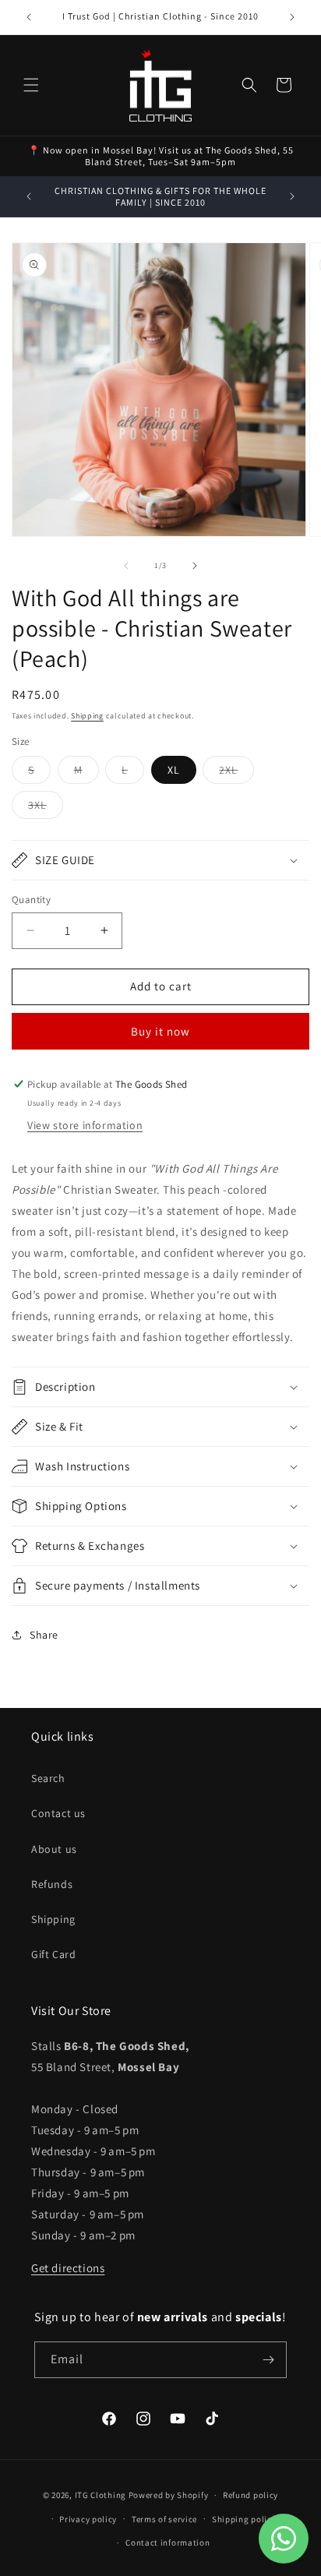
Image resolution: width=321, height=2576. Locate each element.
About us (54, 1849)
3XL (46, 808)
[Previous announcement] (29, 17)
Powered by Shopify (169, 2495)
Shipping (87, 716)
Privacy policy (88, 2519)
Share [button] (44, 1635)
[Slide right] (195, 566)
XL (174, 770)
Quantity (31, 900)
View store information (85, 1125)
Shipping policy (244, 2519)
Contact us (58, 1813)
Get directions (68, 2268)
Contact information (168, 2542)
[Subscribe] (269, 2360)
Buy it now (160, 1031)
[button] (31, 85)
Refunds (52, 1884)
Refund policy (250, 2495)
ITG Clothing (101, 2495)
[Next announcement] (292, 17)
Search (48, 1778)
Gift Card (53, 1954)
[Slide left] (126, 566)
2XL (236, 773)
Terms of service (164, 2519)
